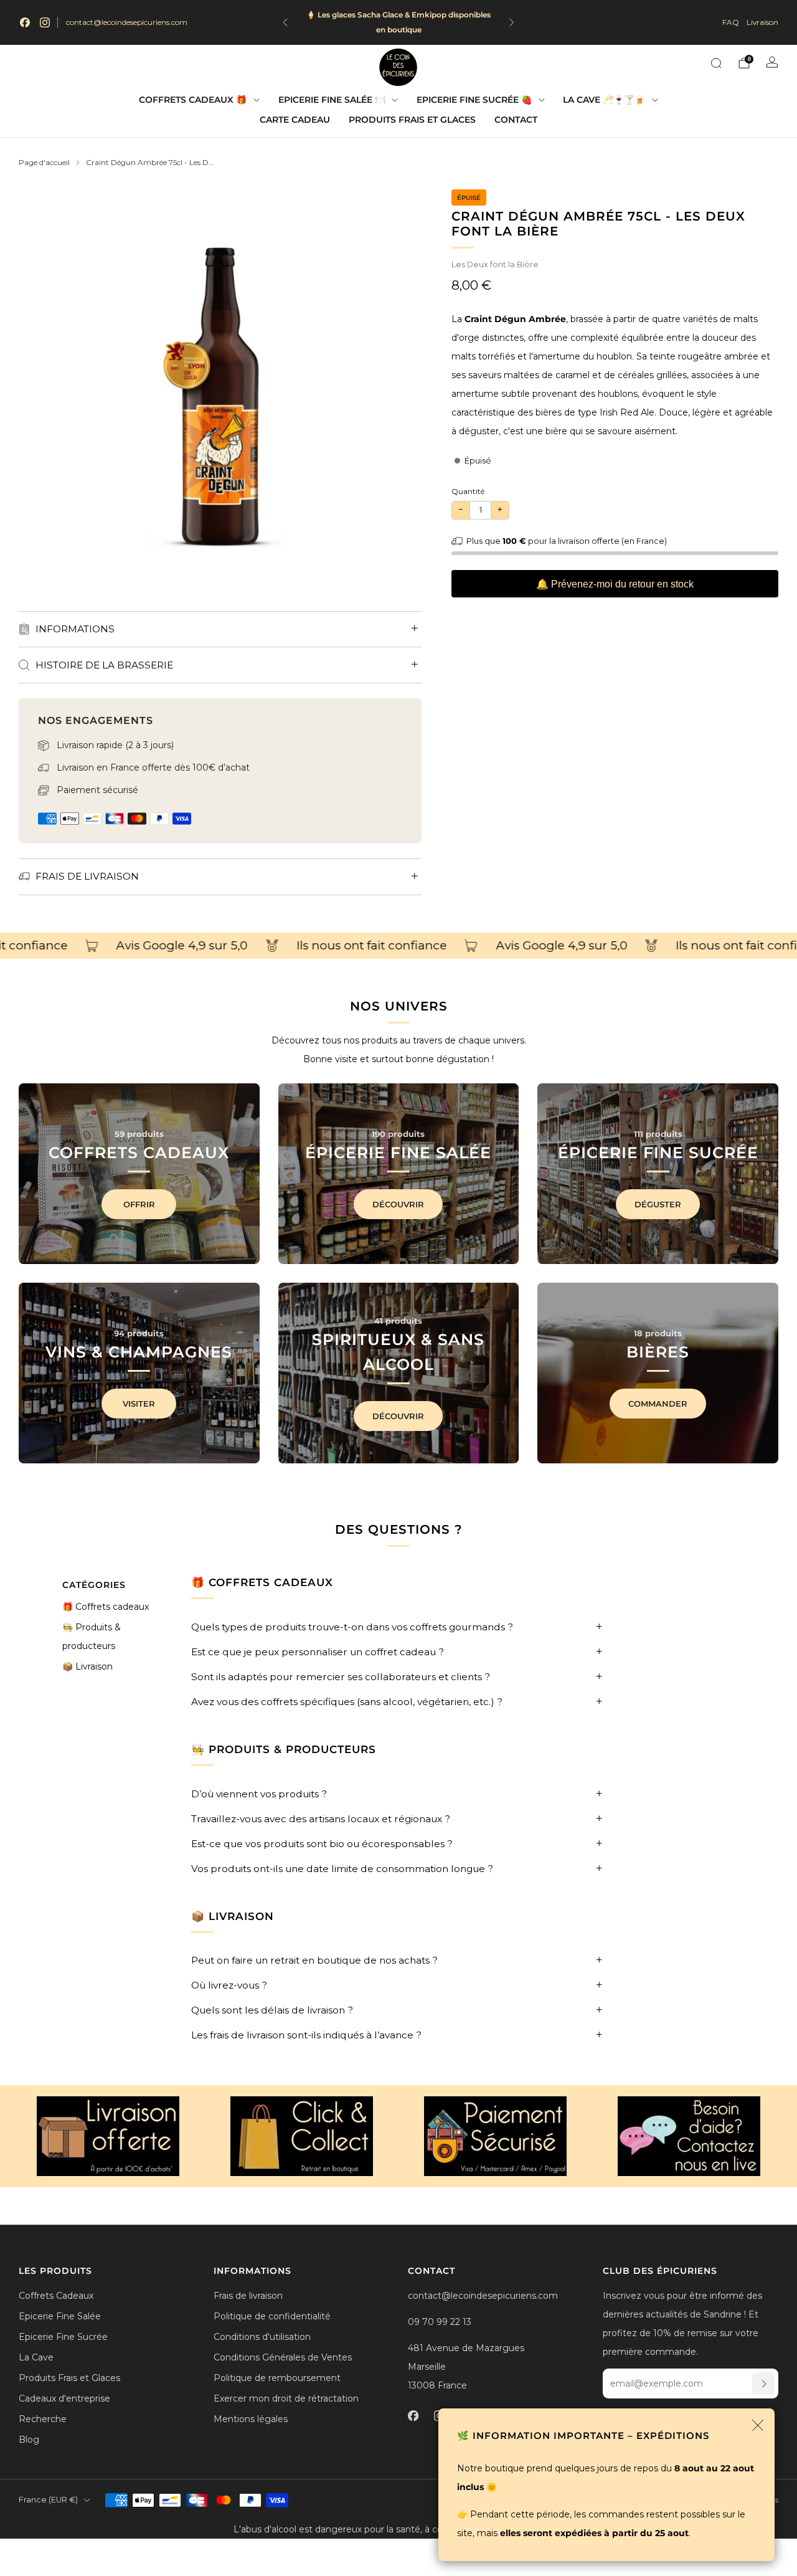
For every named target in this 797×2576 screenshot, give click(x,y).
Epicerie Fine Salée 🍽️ (332, 100)
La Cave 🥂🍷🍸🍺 (604, 100)
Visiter (139, 1404)
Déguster (658, 1204)
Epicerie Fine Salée (60, 2316)
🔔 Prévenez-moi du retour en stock (615, 584)
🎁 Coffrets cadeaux (106, 1607)
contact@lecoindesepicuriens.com (127, 22)
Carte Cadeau (295, 120)
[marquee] (398, 946)
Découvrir (398, 1204)
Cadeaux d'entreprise (64, 2398)
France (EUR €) (48, 2500)
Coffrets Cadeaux (56, 2296)
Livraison (762, 22)
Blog (29, 2440)
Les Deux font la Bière (495, 264)
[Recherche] (716, 63)
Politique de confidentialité (272, 2316)
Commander (658, 1404)
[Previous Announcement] (285, 22)
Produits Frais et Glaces (412, 120)
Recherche (43, 2419)
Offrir (139, 1204)
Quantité (468, 491)
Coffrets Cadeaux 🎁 (193, 100)
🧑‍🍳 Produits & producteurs (92, 1637)
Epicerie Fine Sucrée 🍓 (474, 100)
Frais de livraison (248, 2296)
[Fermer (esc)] (758, 2425)
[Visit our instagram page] (45, 22)
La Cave (36, 2357)
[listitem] (399, 22)
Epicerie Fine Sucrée (63, 2337)
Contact (516, 120)
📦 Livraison (87, 1666)
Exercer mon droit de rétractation (286, 2398)
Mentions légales (251, 2419)
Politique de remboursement (277, 2378)
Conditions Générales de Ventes (283, 2357)
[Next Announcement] (512, 22)
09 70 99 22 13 (440, 2322)
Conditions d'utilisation (262, 2337)
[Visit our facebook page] (25, 22)
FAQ (731, 22)
